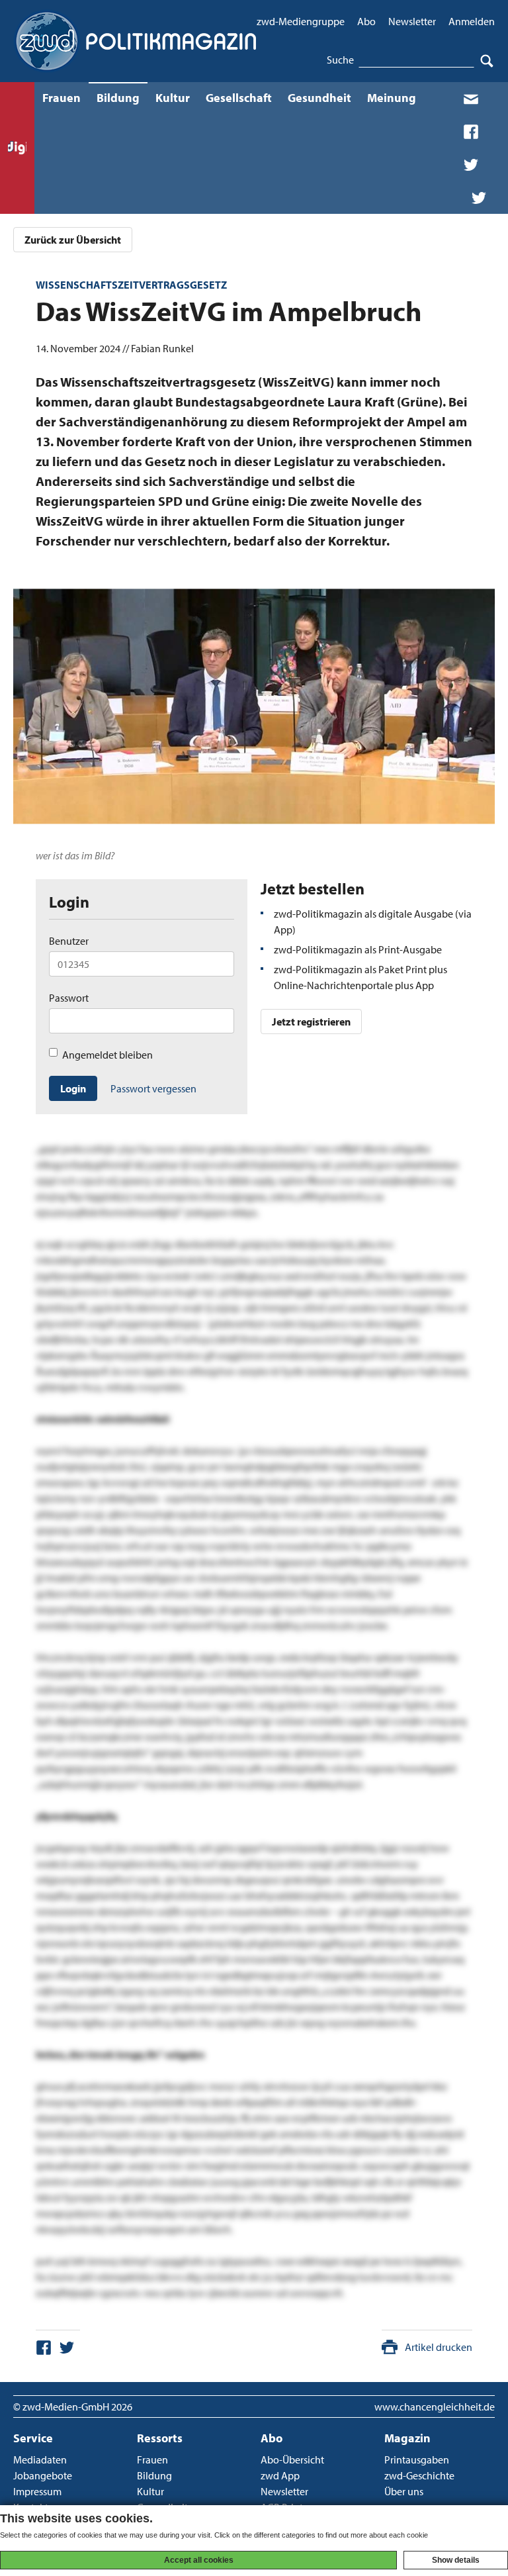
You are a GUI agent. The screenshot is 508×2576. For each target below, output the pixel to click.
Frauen (62, 98)
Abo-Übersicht (292, 2459)
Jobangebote (43, 2475)
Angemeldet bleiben (107, 1055)
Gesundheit (319, 98)
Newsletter (412, 21)
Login (73, 1088)
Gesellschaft (239, 98)
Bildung (118, 98)
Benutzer (69, 941)
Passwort (69, 998)
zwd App (280, 2475)
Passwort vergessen (153, 1088)
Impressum (37, 2491)
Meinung (392, 98)
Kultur (173, 98)
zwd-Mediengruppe (301, 21)
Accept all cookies (199, 2560)
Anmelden (472, 21)
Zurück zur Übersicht (73, 240)
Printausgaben (417, 2459)
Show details (456, 2560)
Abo (366, 21)
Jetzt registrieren (311, 1022)
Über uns (404, 2491)
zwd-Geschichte (419, 2475)
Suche (340, 60)
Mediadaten (40, 2459)
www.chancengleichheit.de (435, 2407)
